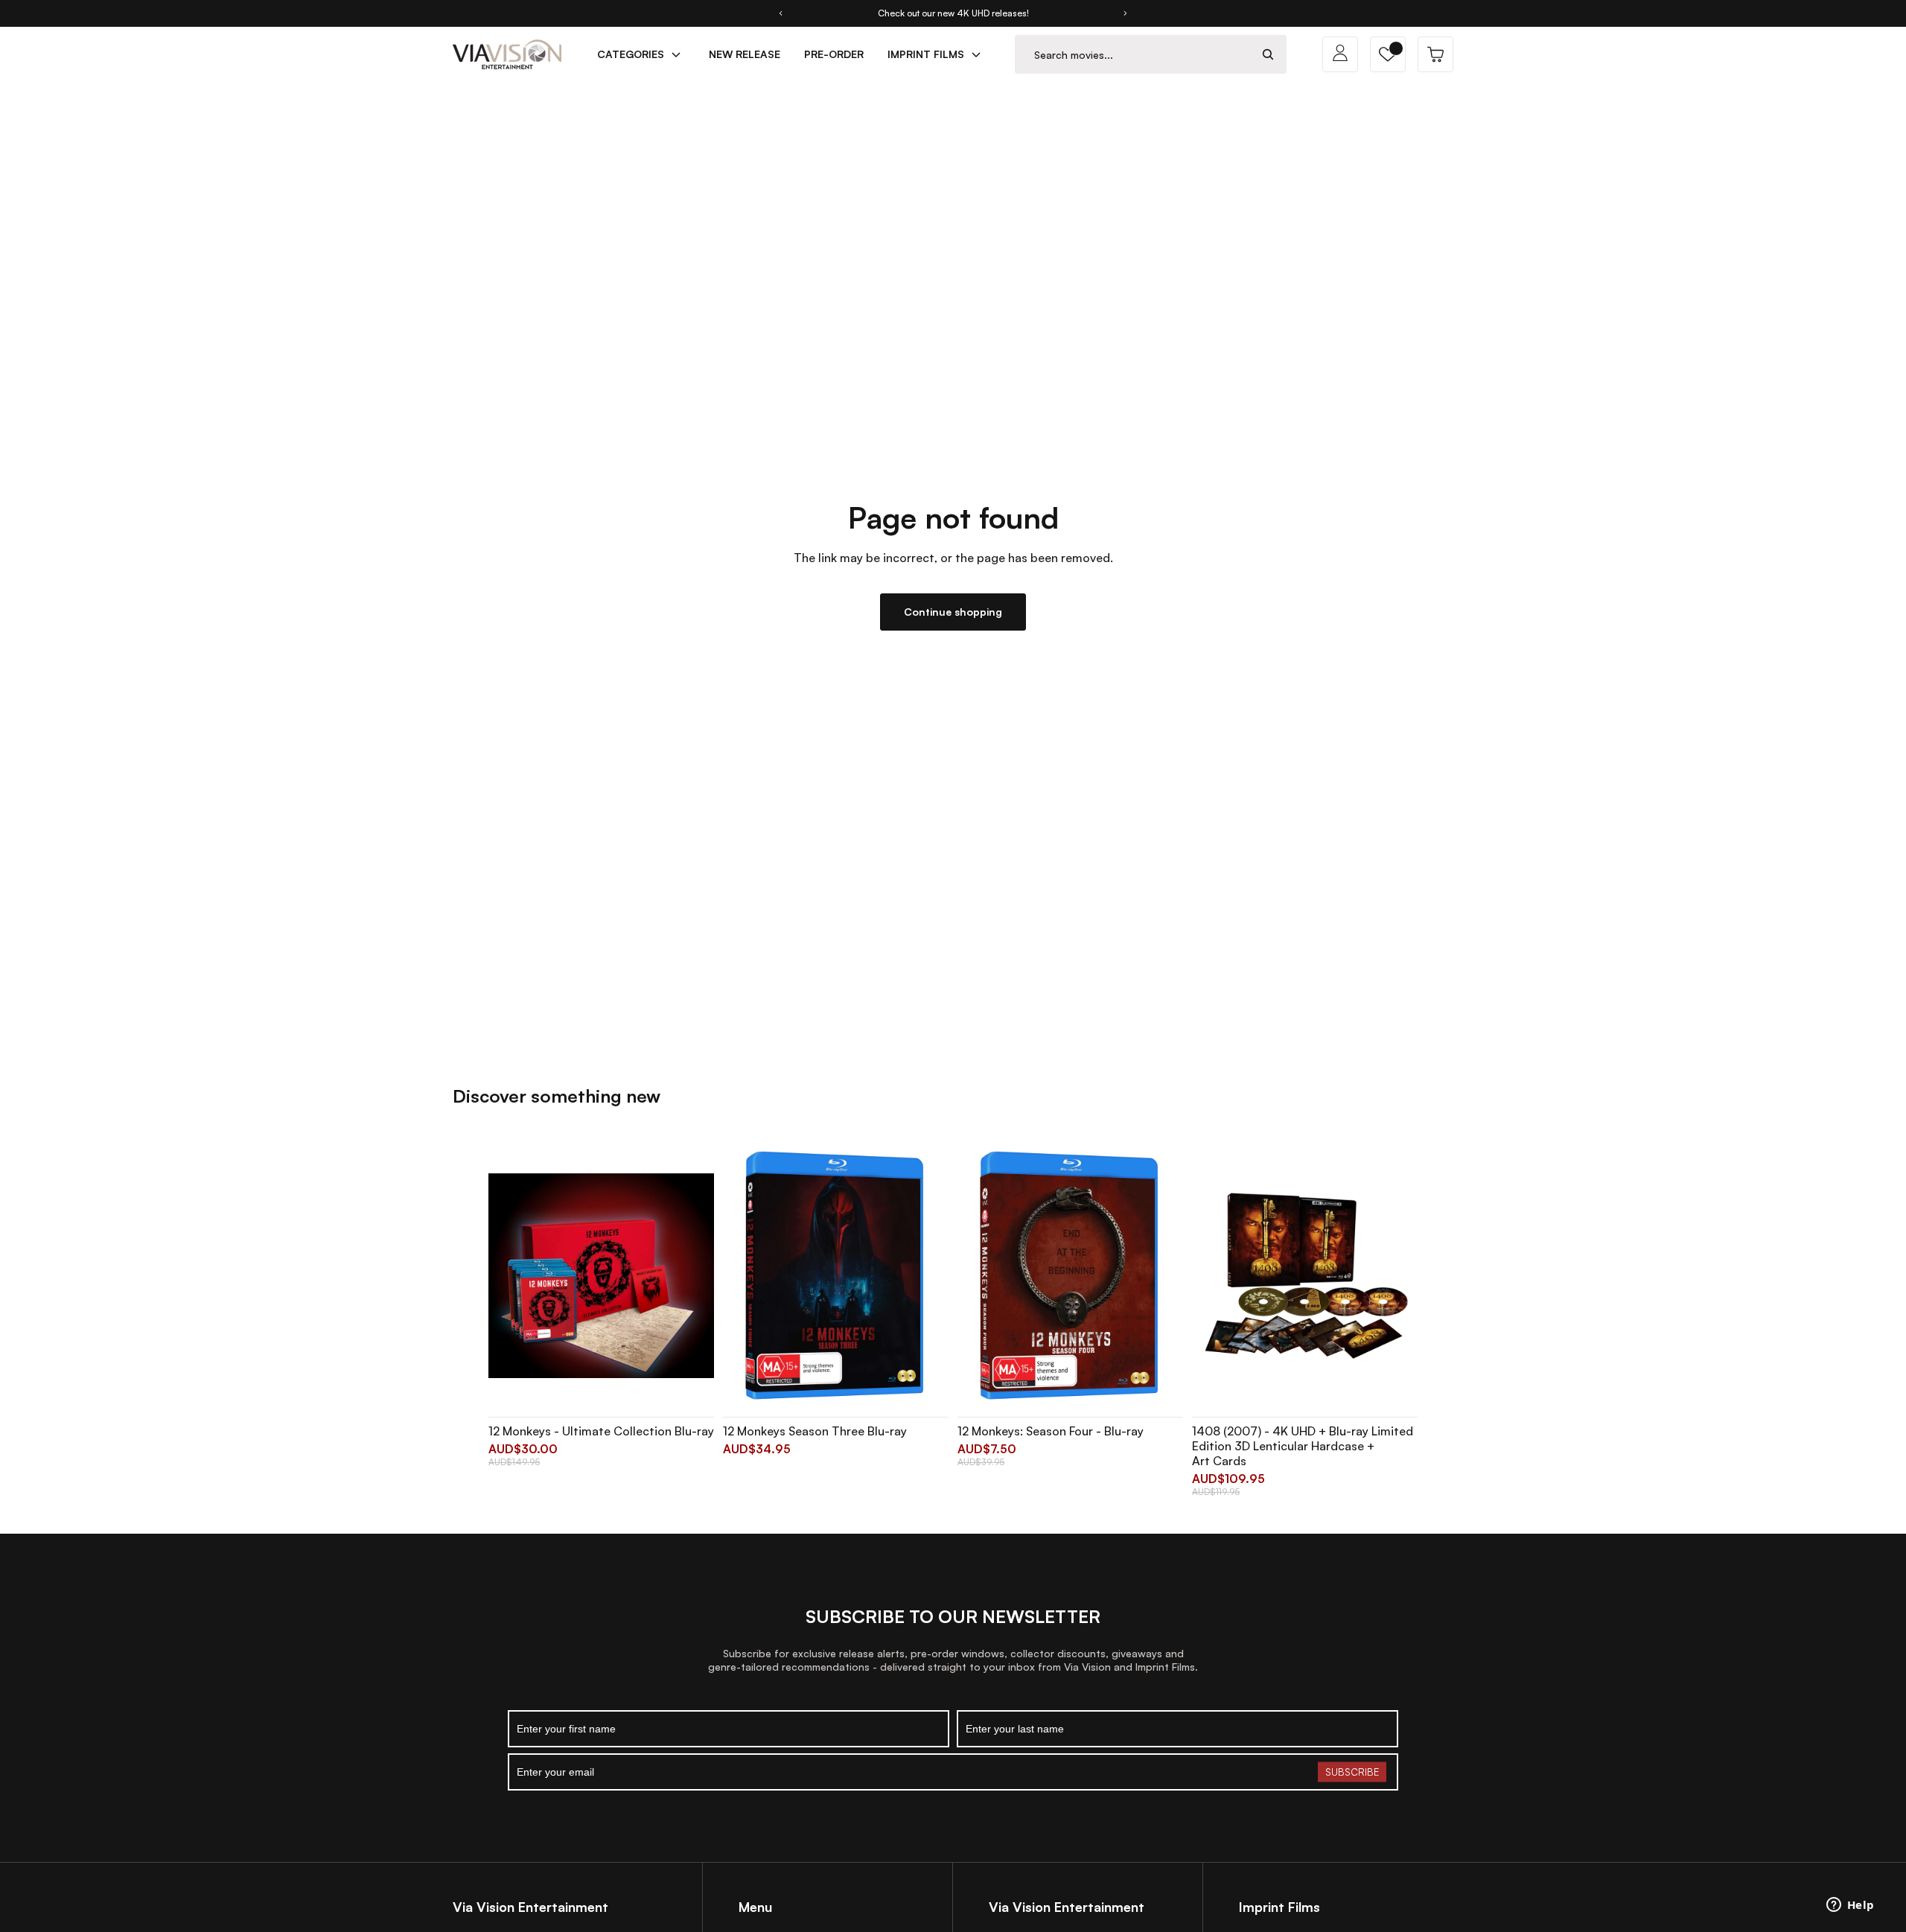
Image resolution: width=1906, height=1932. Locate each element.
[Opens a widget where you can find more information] (1850, 1906)
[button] (1388, 54)
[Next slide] (1126, 13)
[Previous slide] (780, 13)
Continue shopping (953, 612)
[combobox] (1133, 55)
